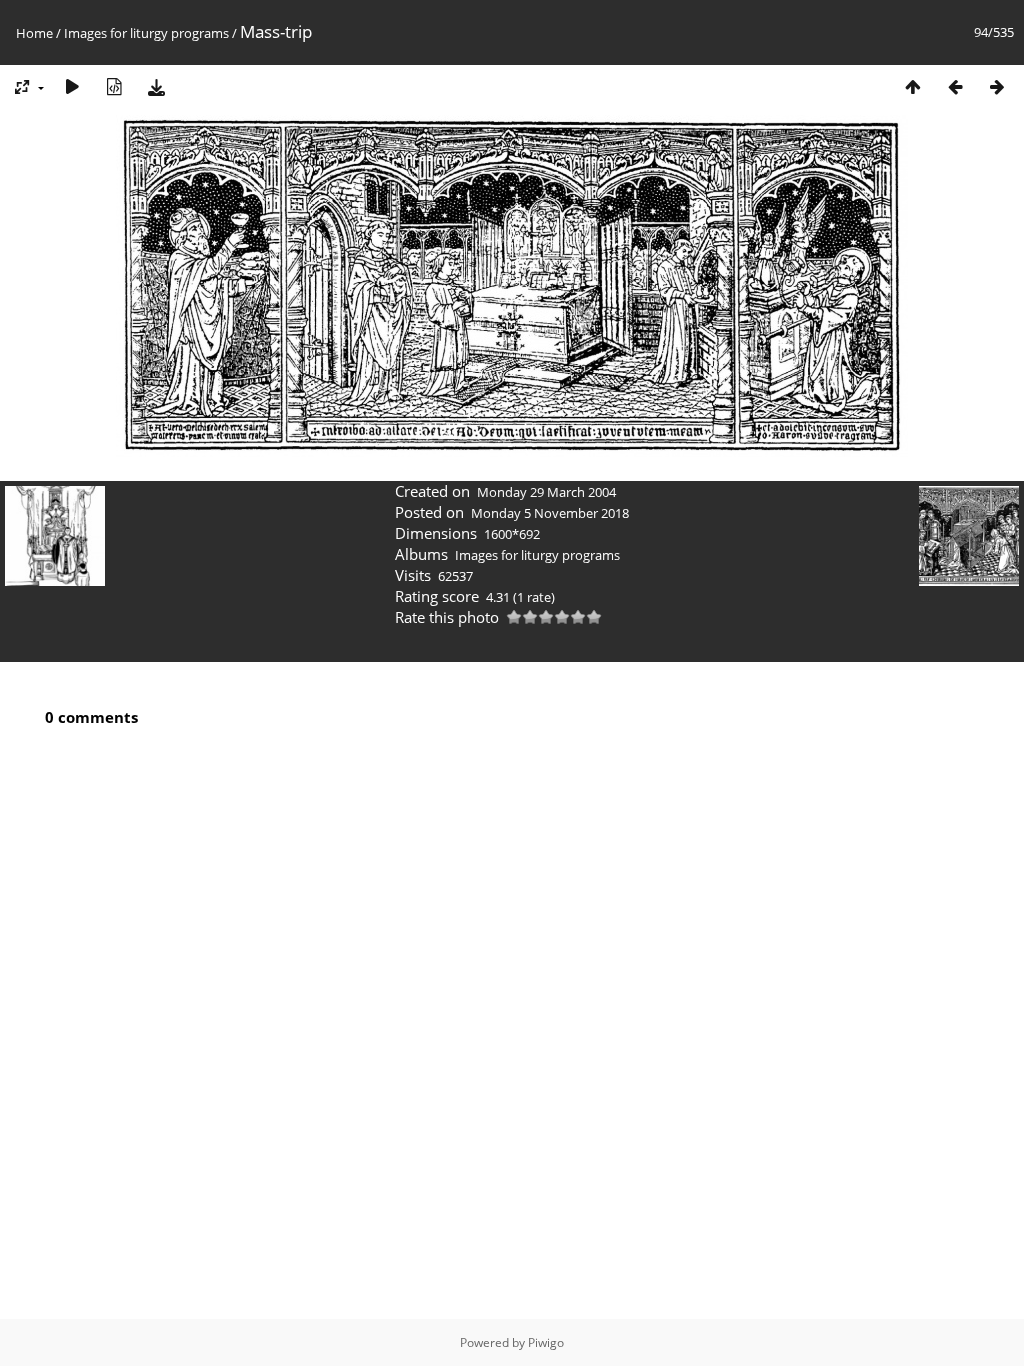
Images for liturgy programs (146, 33)
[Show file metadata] (114, 86)
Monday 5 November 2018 (550, 513)
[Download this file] (156, 86)
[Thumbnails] (913, 86)
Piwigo (546, 1342)
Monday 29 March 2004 (546, 492)
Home (34, 33)
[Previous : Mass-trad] (955, 86)
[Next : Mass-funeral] (997, 86)
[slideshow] (72, 86)
